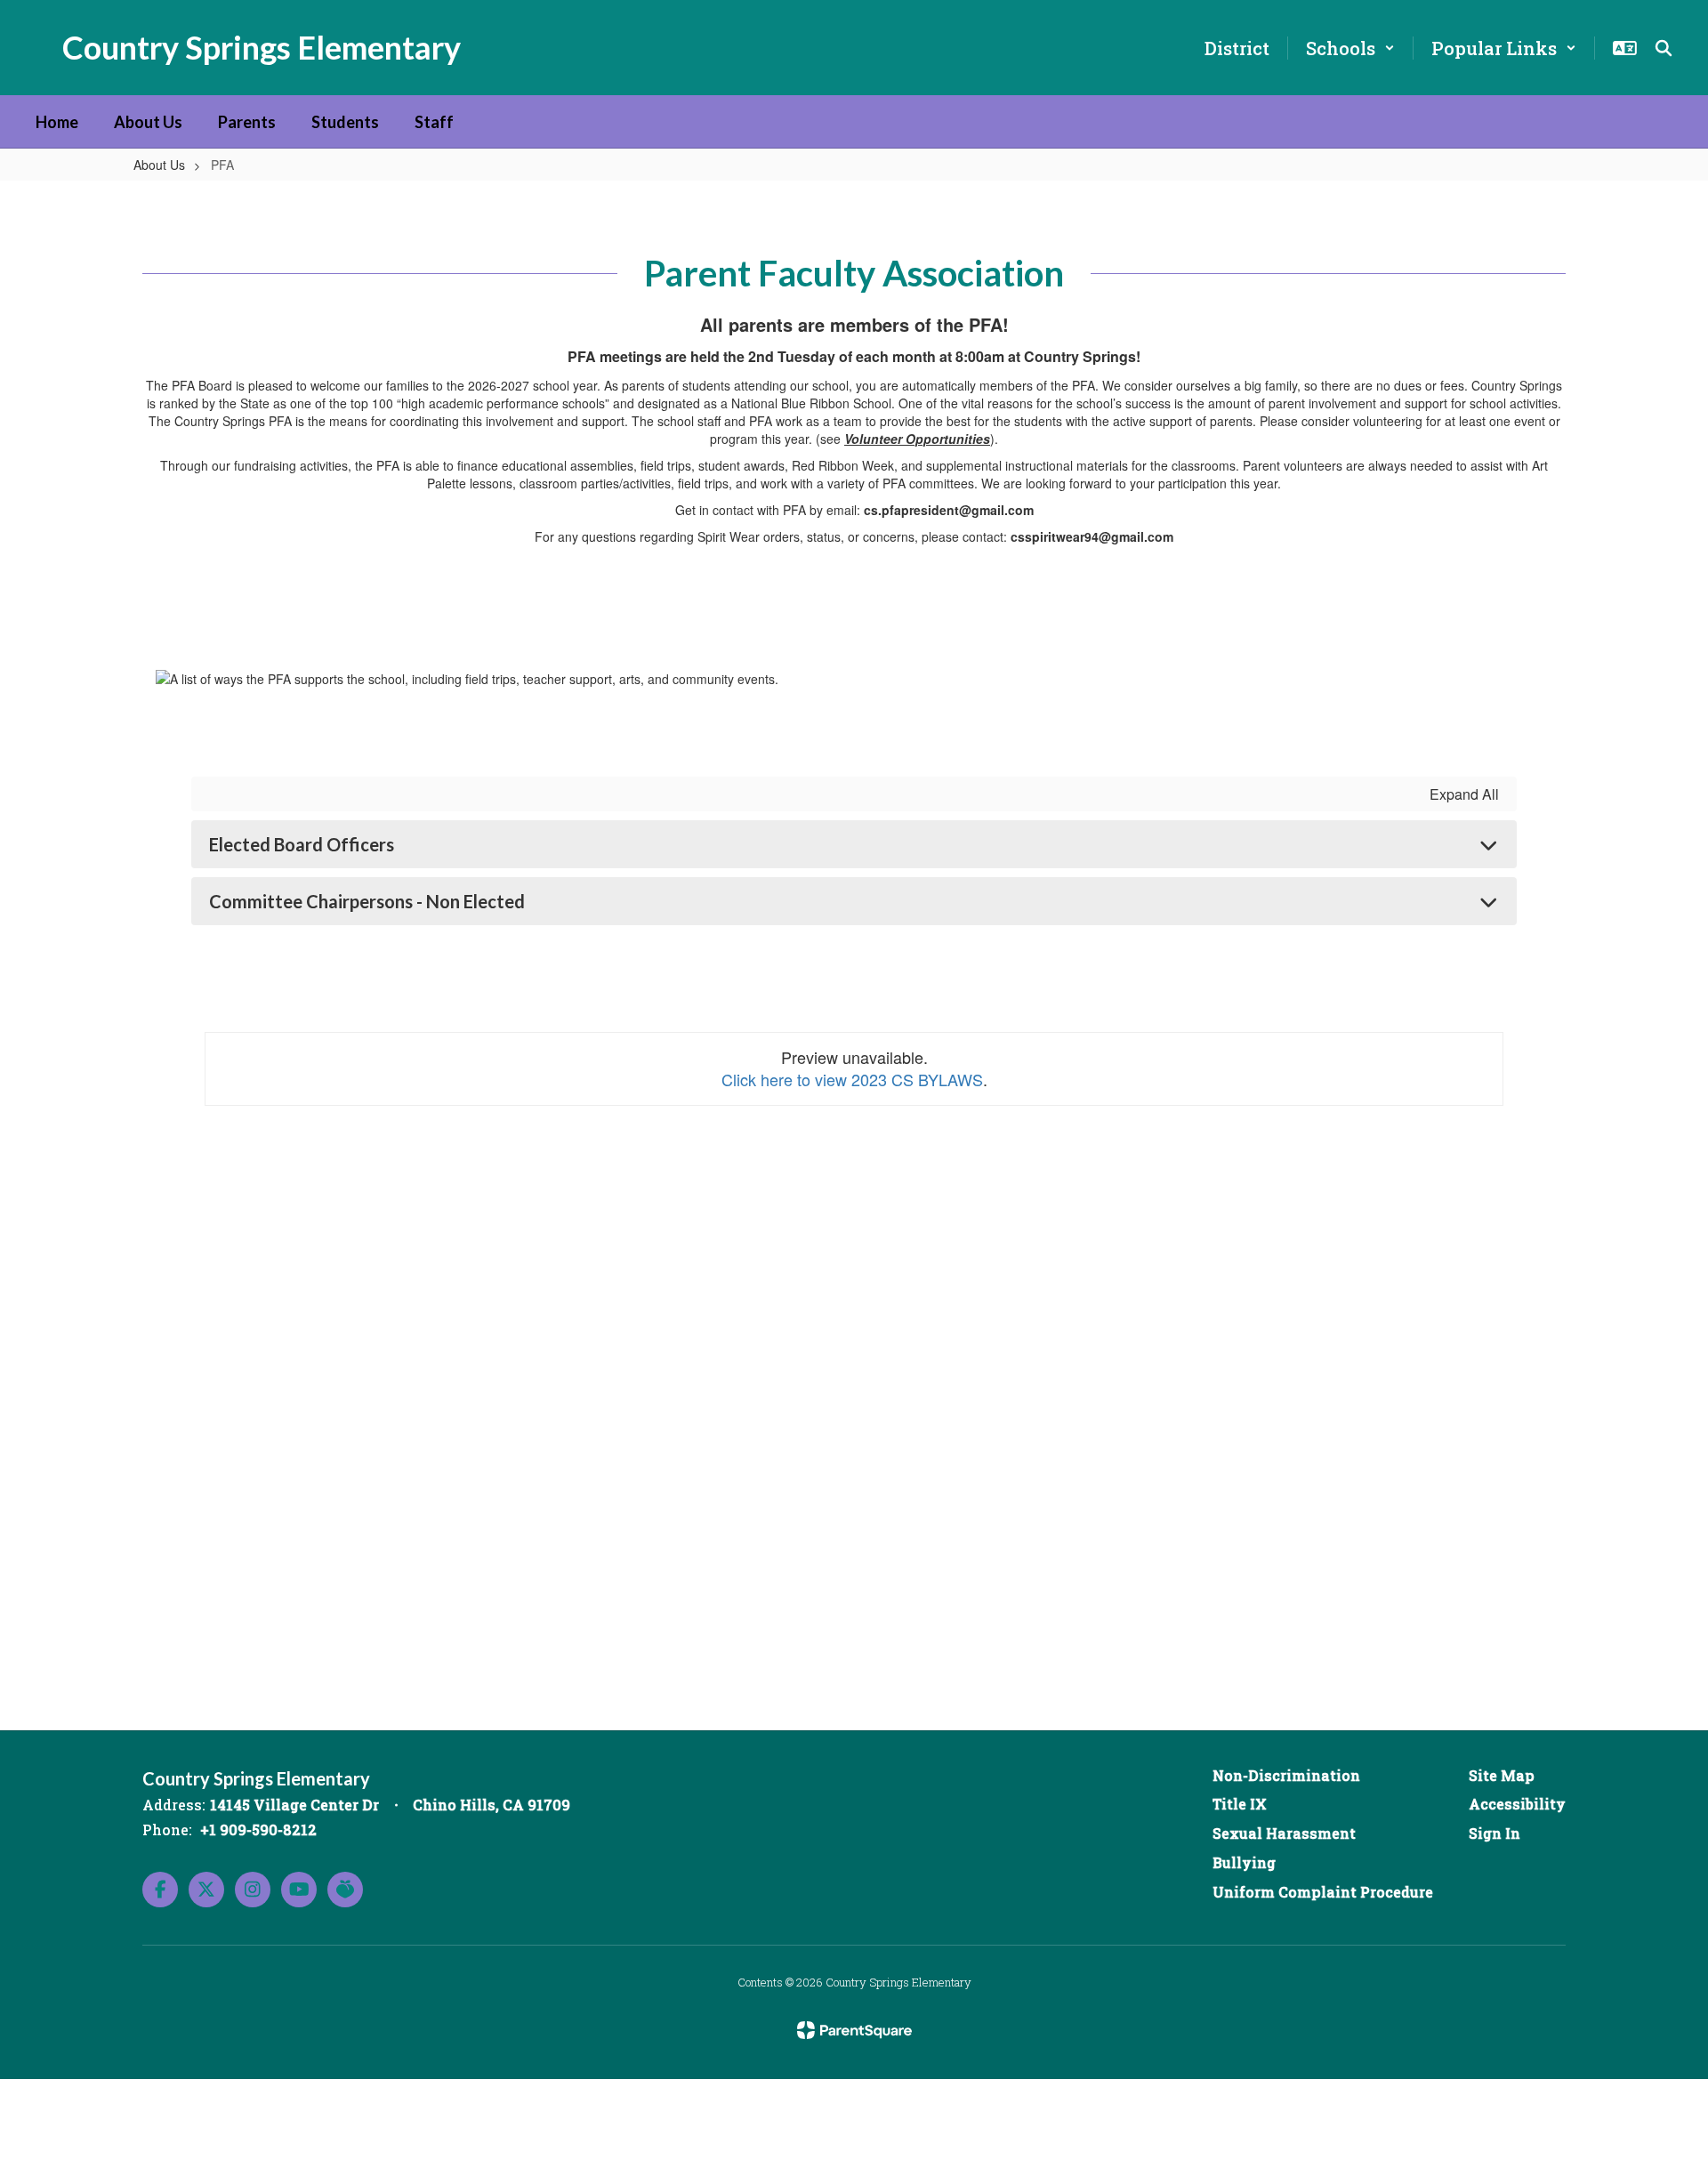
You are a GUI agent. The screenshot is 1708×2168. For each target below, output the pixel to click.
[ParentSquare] (854, 2030)
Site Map (1502, 1775)
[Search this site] (1664, 48)
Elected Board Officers (302, 844)
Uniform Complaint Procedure (1323, 1892)
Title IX (1240, 1804)
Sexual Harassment (1284, 1833)
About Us (159, 165)
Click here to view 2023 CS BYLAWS (852, 1079)
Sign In (1494, 1833)
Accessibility (1517, 1804)
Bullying (1244, 1862)
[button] (1350, 48)
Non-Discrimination (1286, 1775)
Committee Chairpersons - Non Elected (367, 901)
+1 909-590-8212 (258, 1830)
